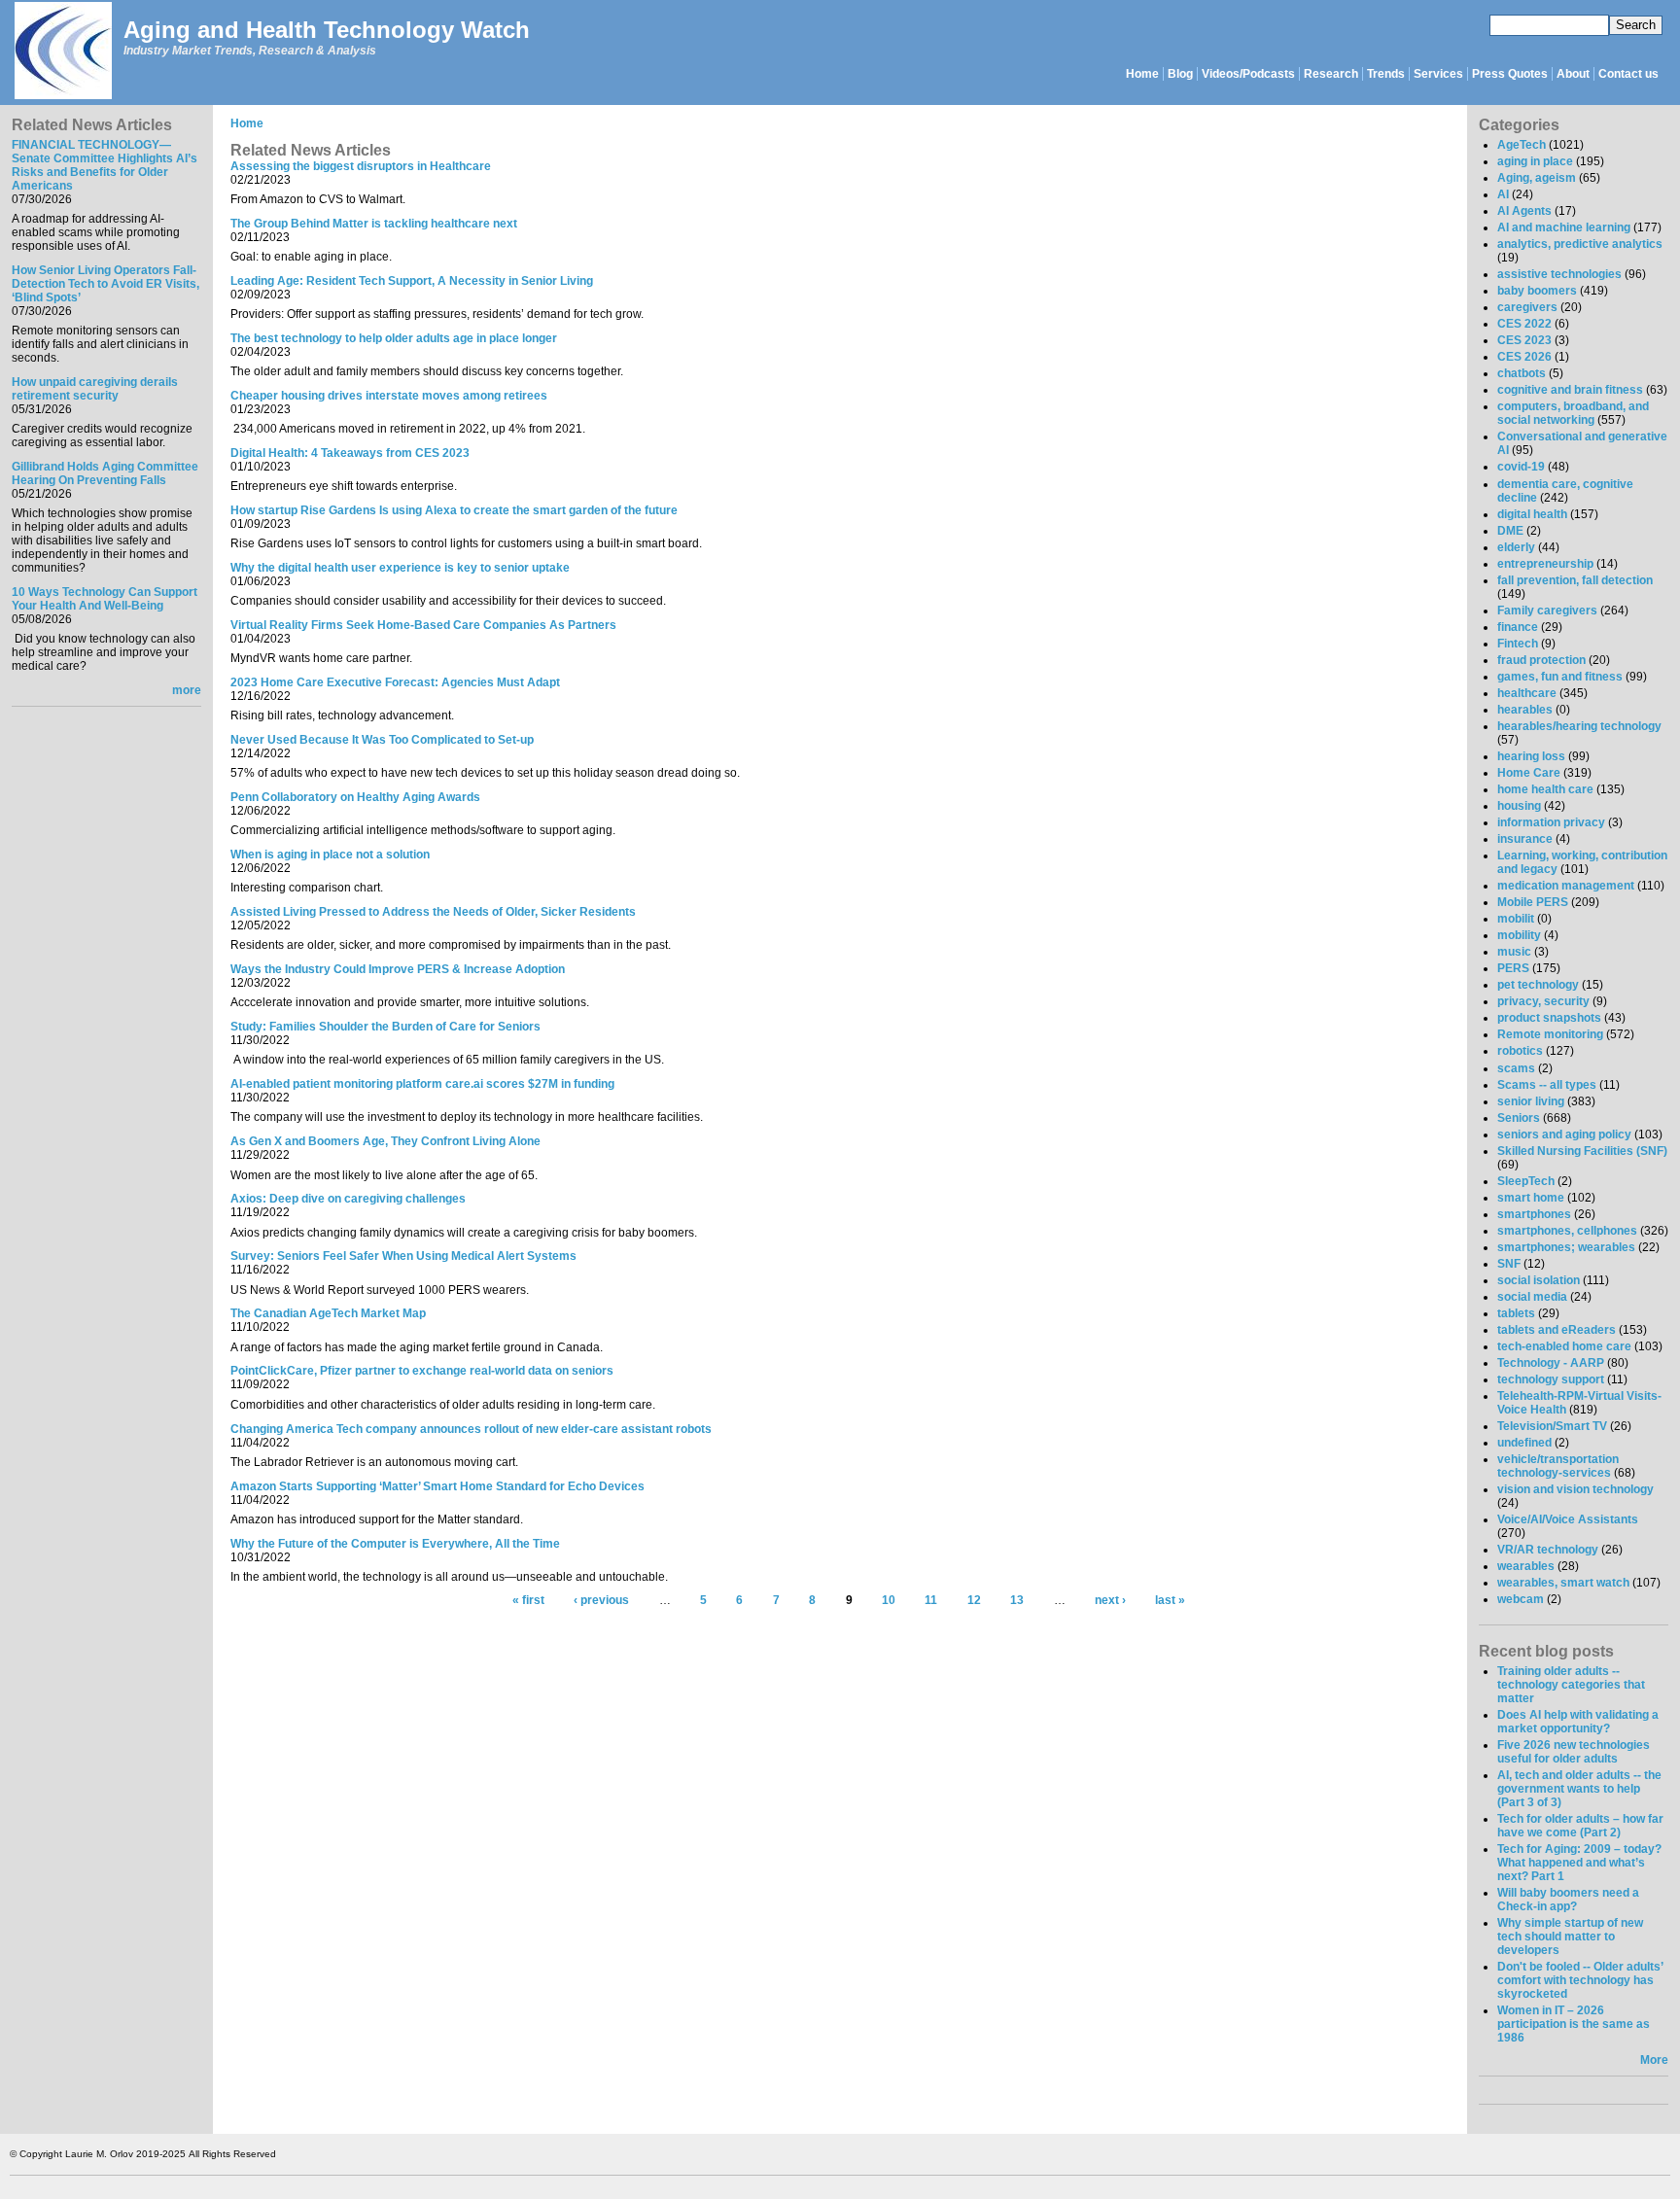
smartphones (1534, 1214)
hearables (1525, 710)
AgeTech (1522, 145)
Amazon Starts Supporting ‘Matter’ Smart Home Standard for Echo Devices (437, 1486)
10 (889, 1601)
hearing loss (1531, 756)
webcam (1521, 1599)
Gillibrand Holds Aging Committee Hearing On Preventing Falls (105, 473)
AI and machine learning (1564, 227)
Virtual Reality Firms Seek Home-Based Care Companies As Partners (423, 625)
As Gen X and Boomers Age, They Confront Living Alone (385, 1141)
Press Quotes (1510, 74)
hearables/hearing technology (1579, 726)
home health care (1545, 789)
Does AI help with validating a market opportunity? (1578, 1722)
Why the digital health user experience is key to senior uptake (400, 568)
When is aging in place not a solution (330, 855)
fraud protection (1541, 660)
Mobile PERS (1533, 902)
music (1514, 952)
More (1654, 2060)
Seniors (1519, 1118)
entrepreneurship (1545, 564)
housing (1519, 806)
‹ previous (601, 1601)
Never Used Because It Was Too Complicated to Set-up (382, 740)
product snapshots (1549, 1018)
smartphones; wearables (1566, 1247)
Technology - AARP (1551, 1363)
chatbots (1522, 373)
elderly (1516, 547)
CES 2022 (1524, 324)
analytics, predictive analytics (1580, 244)
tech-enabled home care (1564, 1346)
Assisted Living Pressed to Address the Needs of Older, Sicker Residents (433, 912)
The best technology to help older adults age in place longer (394, 338)
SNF (1509, 1264)
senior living (1531, 1101)
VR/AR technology (1548, 1550)
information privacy (1551, 822)
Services (1438, 74)
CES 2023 (1524, 340)
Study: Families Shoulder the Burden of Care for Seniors (385, 1027)
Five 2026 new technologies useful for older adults (1574, 1752)
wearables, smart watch (1563, 1583)
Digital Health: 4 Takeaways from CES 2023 (350, 453)
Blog (1180, 74)
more (187, 690)
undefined (1524, 1443)
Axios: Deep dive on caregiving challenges (348, 1199)
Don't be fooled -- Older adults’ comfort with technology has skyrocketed (1580, 1980)
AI (1503, 194)
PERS (1513, 968)
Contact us (1628, 74)
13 (1017, 1601)
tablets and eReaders (1557, 1330)
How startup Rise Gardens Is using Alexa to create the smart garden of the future (454, 510)
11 (931, 1601)
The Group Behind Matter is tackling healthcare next (374, 224)
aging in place (1535, 161)
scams (1516, 1068)
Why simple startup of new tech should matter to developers (1570, 1937)
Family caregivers (1547, 611)
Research (1331, 74)
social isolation (1539, 1280)
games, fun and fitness (1560, 677)
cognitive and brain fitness (1570, 390)
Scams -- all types (1547, 1085)
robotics (1520, 1051)
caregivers (1527, 307)
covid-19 (1521, 467)
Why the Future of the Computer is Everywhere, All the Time (395, 1544)
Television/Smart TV (1552, 1426)
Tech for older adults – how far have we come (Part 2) (1580, 1826)
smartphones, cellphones (1567, 1231)
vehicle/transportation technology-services (1558, 1466)
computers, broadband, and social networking (1573, 413)
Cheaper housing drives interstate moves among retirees (389, 396)
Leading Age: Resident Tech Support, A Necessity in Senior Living (412, 281)
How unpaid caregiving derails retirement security (95, 389)
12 (974, 1601)
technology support (1551, 1379)
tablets (1516, 1313)
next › (1110, 1601)
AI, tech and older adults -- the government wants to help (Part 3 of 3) (1579, 1789)
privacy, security (1543, 1001)
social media (1532, 1297)
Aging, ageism (1537, 178)
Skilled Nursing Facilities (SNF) (1582, 1151)
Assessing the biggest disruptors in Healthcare (361, 166)
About (1573, 74)
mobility (1519, 935)
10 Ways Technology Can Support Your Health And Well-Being (105, 599)
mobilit (1516, 919)
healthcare (1527, 693)
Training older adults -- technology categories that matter (1571, 1685)
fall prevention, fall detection (1575, 580)
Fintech (1518, 644)
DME (1510, 531)
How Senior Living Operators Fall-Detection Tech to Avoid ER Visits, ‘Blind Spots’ (105, 284)
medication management (1566, 886)
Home (1142, 74)
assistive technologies (1559, 274)
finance (1518, 627)
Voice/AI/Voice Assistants (1568, 1519)
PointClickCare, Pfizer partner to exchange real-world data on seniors (422, 1371)
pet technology (1538, 985)
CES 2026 (1524, 357)
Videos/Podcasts (1248, 74)
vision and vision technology (1575, 1489)
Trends (1386, 74)
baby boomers (1537, 291)
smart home (1531, 1198)
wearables (1526, 1566)
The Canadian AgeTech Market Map (328, 1313)
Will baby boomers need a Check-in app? (1568, 1900)
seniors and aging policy (1564, 1134)
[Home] (62, 52)
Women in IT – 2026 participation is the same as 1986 (1574, 2024)
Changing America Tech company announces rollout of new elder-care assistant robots (471, 1429)
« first (528, 1601)
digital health (1532, 514)
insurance (1525, 839)
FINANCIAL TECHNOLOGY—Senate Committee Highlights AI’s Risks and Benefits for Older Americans (105, 165)
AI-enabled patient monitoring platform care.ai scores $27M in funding (422, 1084)
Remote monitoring (1550, 1034)
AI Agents (1524, 211)
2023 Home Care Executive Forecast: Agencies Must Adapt (395, 682)
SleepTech (1526, 1181)
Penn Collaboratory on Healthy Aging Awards (355, 797)
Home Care (1529, 773)
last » (1170, 1601)
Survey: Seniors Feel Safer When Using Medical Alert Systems (403, 1256)
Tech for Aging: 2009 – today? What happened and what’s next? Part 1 (1579, 1863)
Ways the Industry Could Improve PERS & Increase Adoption (398, 969)
